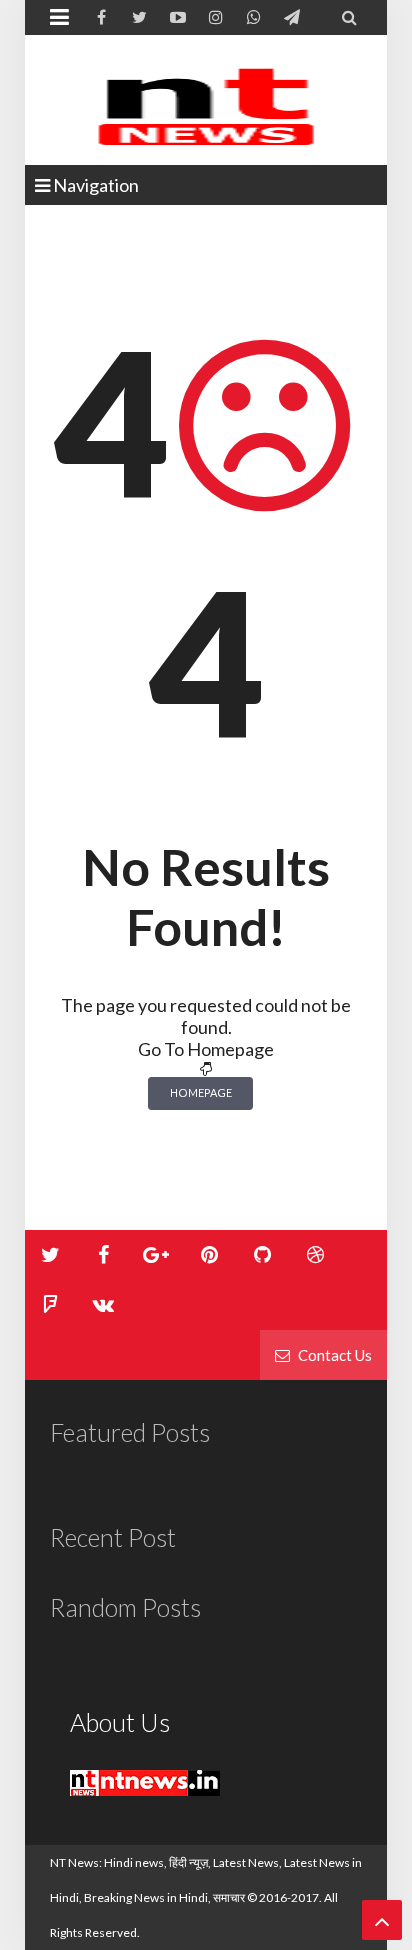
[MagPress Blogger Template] (206, 100)
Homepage (201, 1092)
